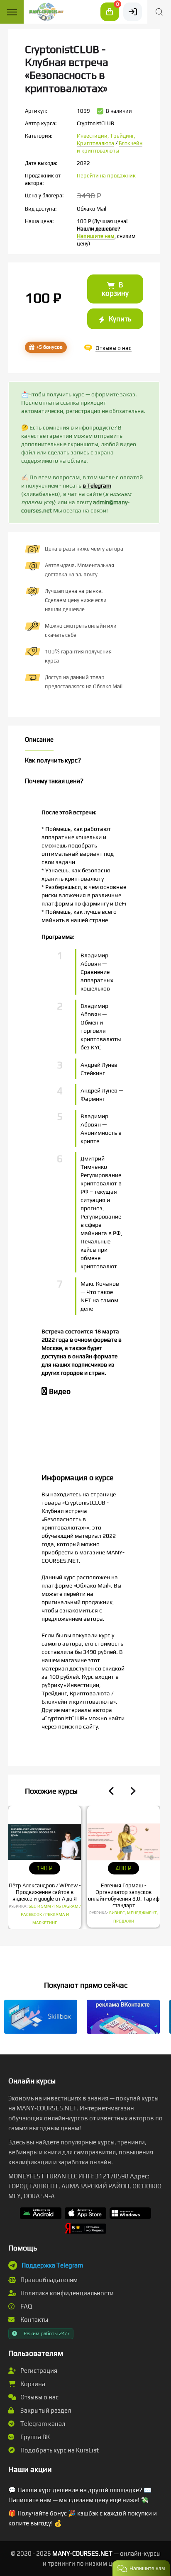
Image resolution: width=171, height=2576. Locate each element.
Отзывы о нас (39, 2397)
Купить (119, 319)
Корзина (32, 2384)
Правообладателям (48, 2280)
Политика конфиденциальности (66, 2293)
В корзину (115, 289)
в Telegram (97, 486)
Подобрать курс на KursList (59, 2450)
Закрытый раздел (45, 2410)
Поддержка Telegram (52, 2265)
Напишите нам (96, 236)
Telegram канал (42, 2424)
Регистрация (38, 2371)
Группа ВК (34, 2437)
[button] (141, 2568)
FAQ (26, 2306)
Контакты (34, 2320)
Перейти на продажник (106, 176)
